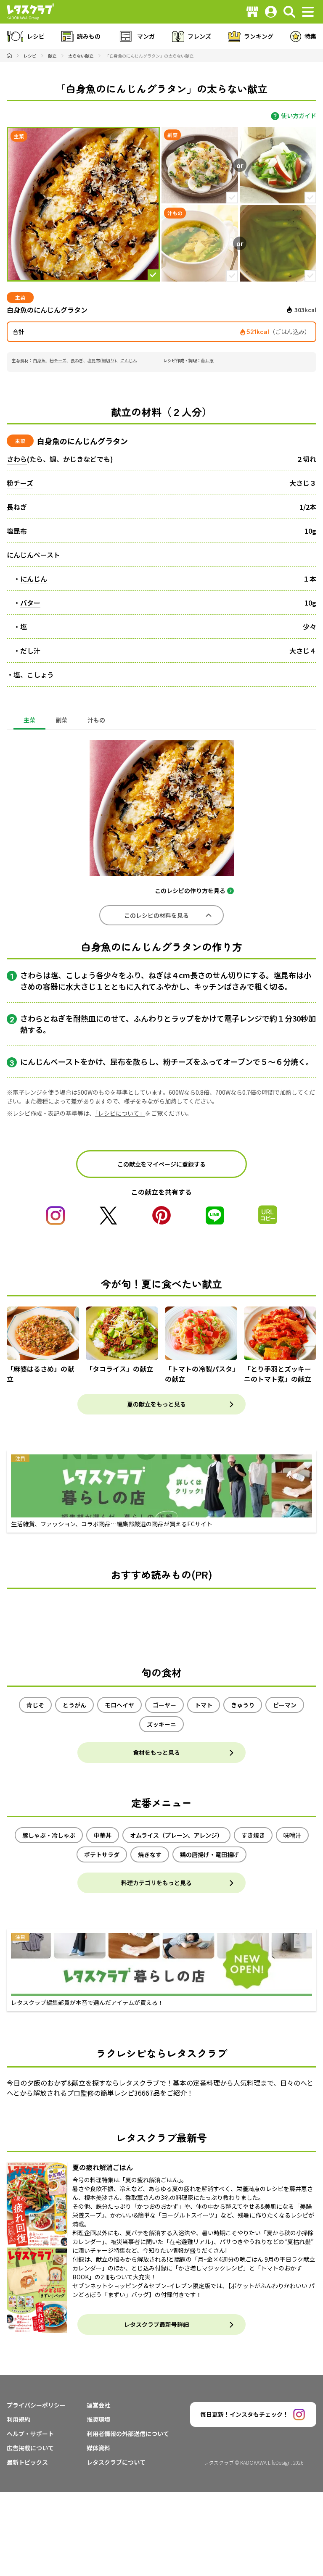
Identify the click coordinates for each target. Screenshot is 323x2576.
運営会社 (98, 2405)
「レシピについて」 (120, 1113)
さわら (17, 459)
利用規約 (19, 2419)
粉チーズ (58, 360)
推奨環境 (98, 2419)
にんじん (129, 360)
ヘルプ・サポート (30, 2434)
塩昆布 (17, 531)
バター (30, 603)
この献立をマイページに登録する (161, 1164)
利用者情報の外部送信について (128, 2434)
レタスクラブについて (116, 2462)
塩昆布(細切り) (102, 360)
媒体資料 (98, 2448)
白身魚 (39, 360)
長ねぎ (77, 360)
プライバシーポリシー (36, 2405)
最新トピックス (27, 2462)
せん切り (228, 975)
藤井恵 (207, 360)
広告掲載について (30, 2448)
